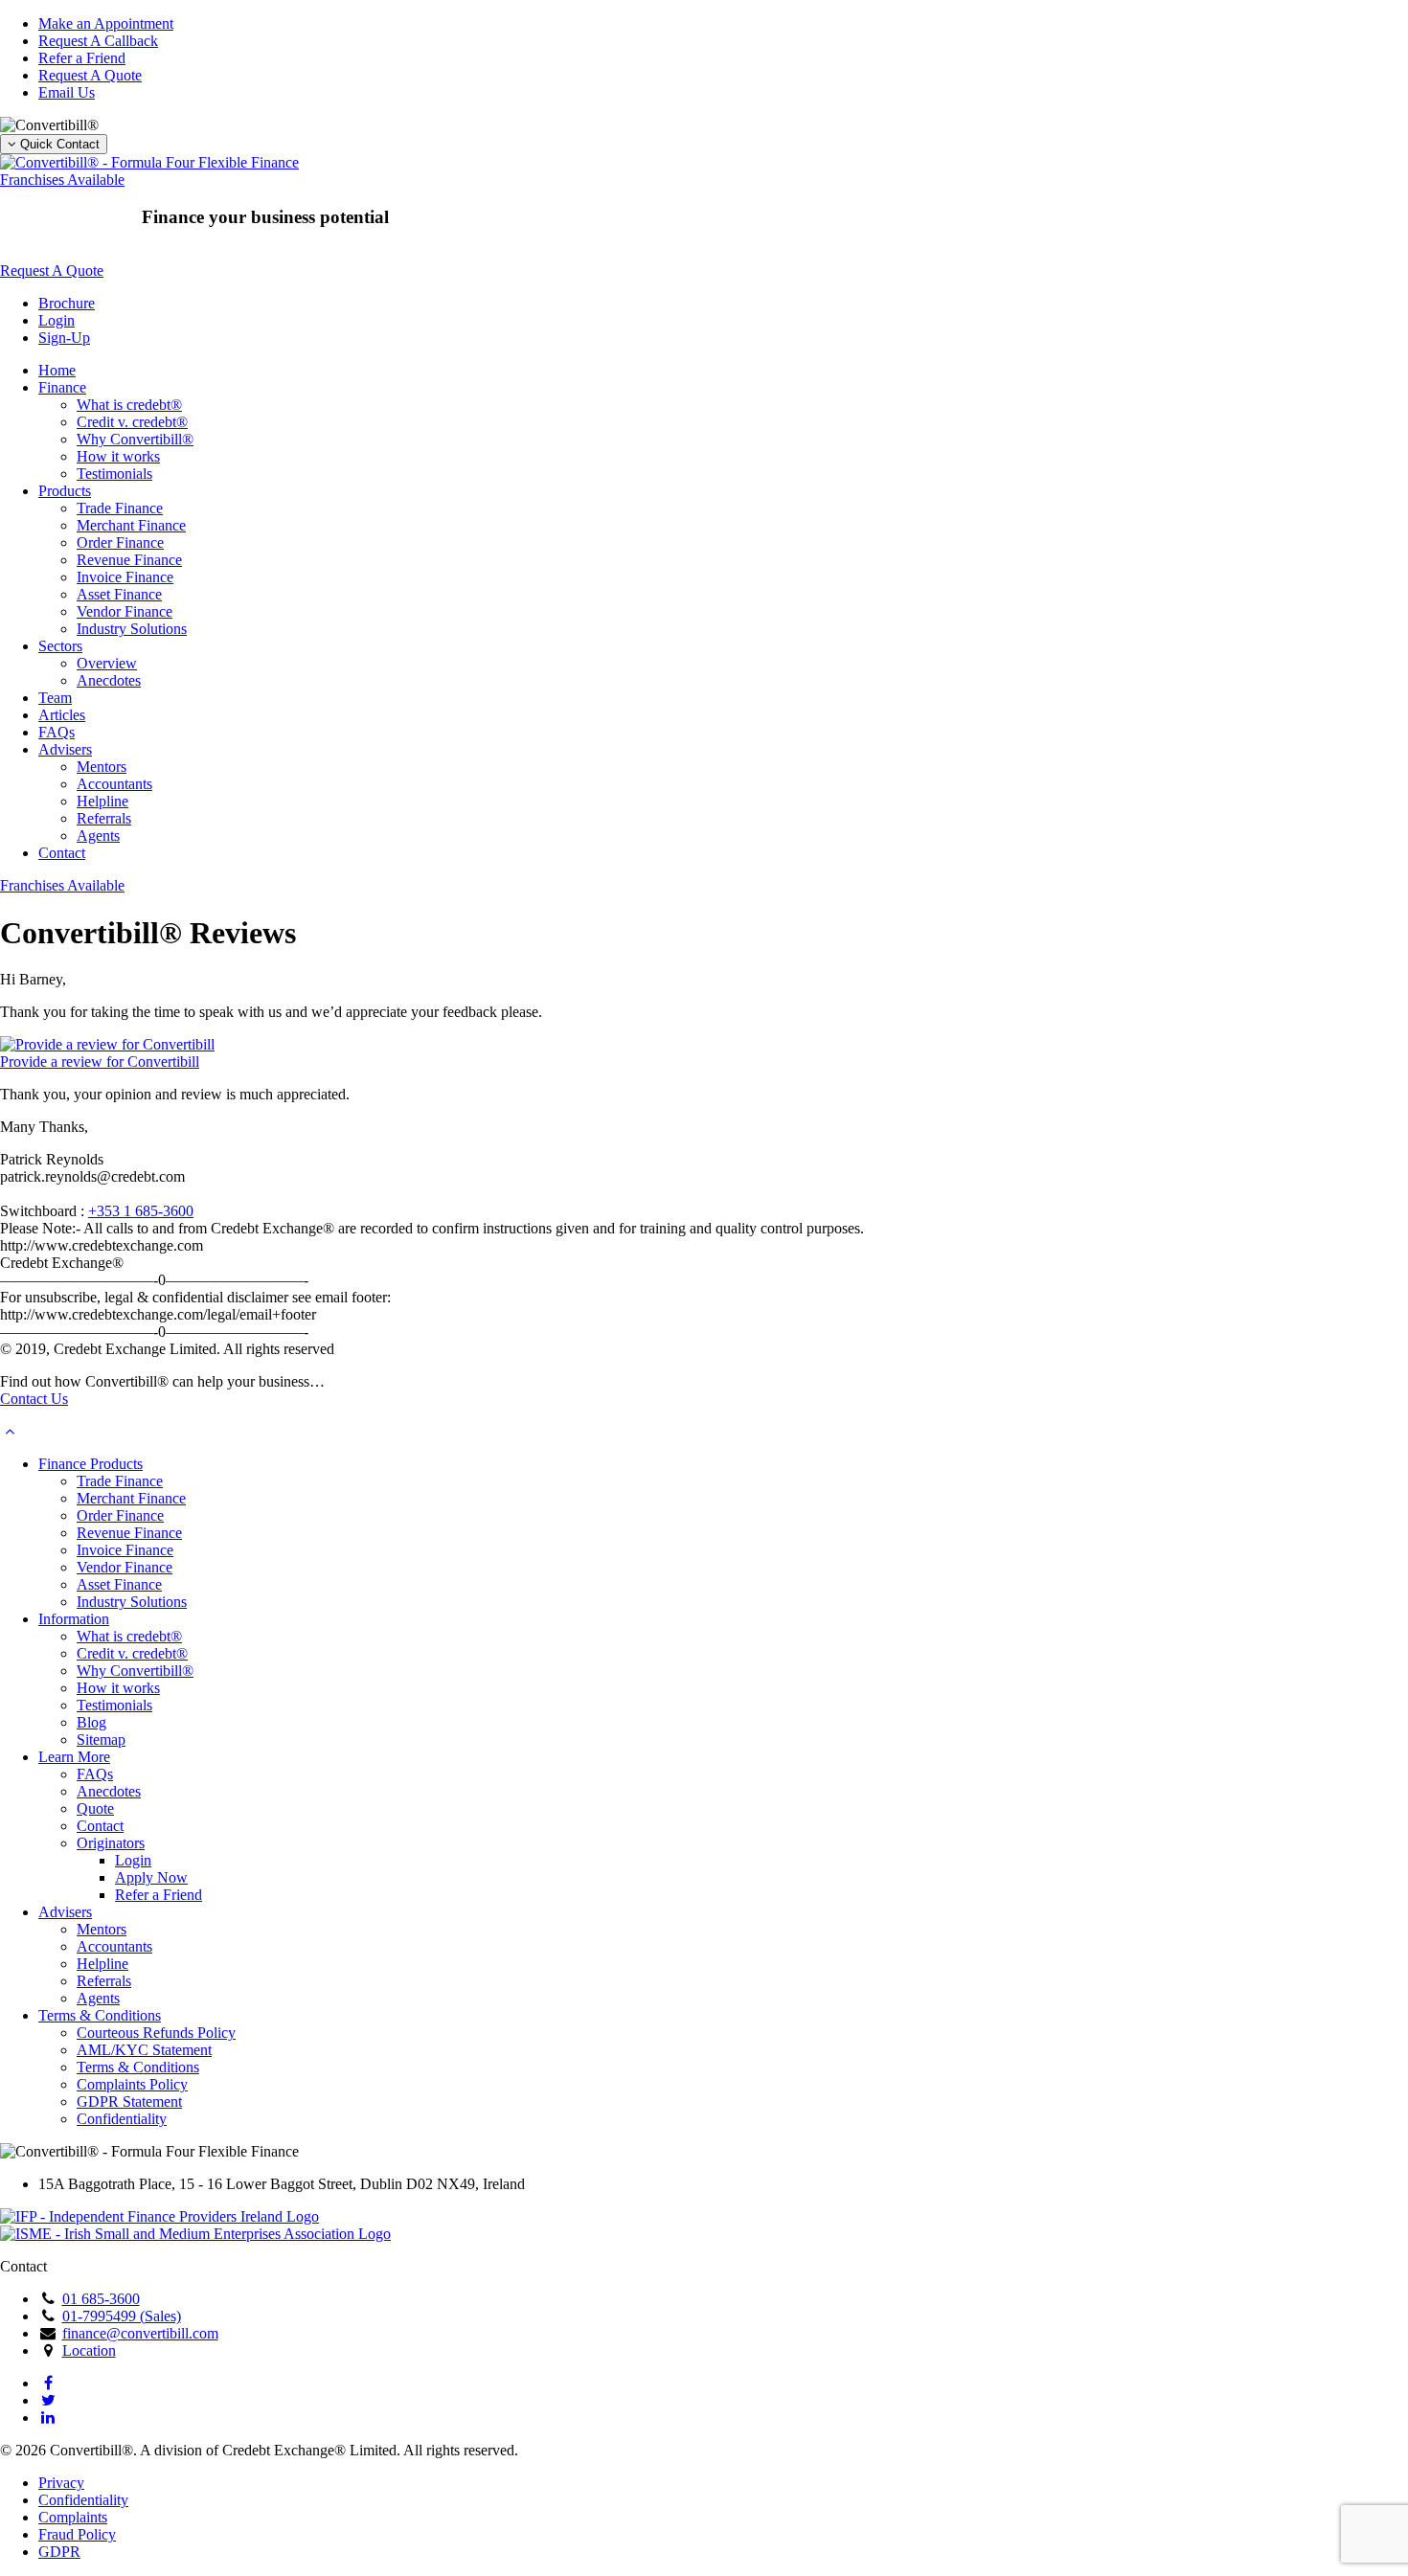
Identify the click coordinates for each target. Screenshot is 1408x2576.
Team (55, 698)
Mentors (102, 767)
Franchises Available (62, 180)
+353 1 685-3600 (141, 1211)
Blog (91, 1722)
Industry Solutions (132, 629)
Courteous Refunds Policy (156, 2033)
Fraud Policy (77, 2534)
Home (57, 370)
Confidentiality (122, 2119)
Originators (111, 1843)
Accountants (114, 784)
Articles (62, 715)
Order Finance (120, 542)
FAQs (57, 732)
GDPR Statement (129, 2101)
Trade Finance (120, 508)
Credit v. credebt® (132, 422)
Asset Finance (119, 594)
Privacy (61, 2483)
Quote (95, 1808)
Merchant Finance (131, 525)
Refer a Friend (82, 58)
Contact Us (34, 1399)
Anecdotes (109, 680)
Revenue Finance (129, 560)
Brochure (67, 303)
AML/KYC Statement (144, 2050)
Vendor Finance (125, 611)
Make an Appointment (106, 23)
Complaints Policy (132, 2084)
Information (74, 1619)
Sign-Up (64, 338)
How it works (118, 456)
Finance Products (91, 1464)
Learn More (74, 1757)
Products (65, 491)
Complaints (73, 2517)
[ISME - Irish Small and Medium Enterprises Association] (195, 2234)
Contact (62, 853)
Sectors (60, 646)
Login (57, 320)
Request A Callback (98, 41)
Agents (98, 836)
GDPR (59, 2552)
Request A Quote (90, 75)
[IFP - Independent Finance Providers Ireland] (159, 2216)
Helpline (102, 801)
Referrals (104, 818)
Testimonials (114, 474)
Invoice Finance (125, 577)
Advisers (65, 749)
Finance (62, 387)
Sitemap (101, 1740)
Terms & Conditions (100, 2015)
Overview (107, 663)
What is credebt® (129, 405)
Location (89, 2350)
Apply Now (151, 1877)
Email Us (67, 92)
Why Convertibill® (135, 439)
